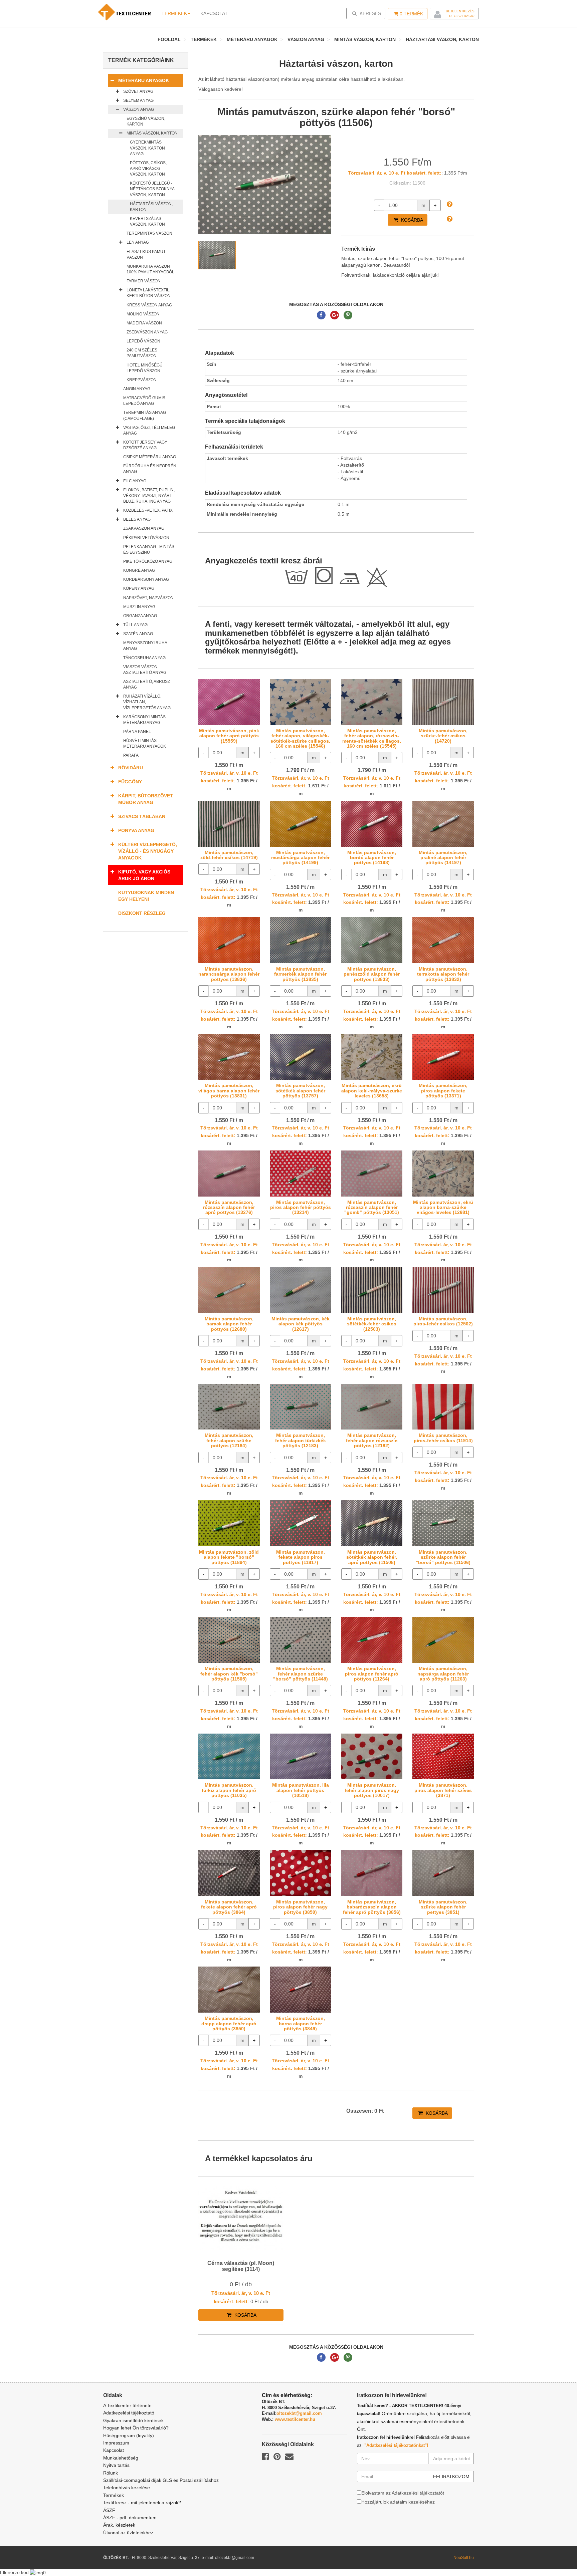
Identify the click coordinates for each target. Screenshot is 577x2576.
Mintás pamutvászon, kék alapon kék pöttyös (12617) (301, 1324)
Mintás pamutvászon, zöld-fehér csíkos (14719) (229, 855)
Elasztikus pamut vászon (146, 254)
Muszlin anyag (139, 607)
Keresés (368, 13)
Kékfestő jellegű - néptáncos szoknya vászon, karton (152, 189)
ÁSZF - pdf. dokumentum (130, 2518)
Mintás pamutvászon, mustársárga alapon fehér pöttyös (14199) (300, 858)
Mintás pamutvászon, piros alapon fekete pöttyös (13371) (443, 1091)
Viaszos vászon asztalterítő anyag (145, 670)
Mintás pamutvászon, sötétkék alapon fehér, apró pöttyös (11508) (372, 1557)
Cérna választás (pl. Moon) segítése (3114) (241, 2266)
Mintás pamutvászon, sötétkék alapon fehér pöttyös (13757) (300, 1091)
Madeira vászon (144, 323)
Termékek (174, 13)
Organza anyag (140, 616)
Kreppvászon (142, 380)
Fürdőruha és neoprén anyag (150, 469)
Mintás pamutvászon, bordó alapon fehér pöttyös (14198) (372, 858)
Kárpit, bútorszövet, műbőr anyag (146, 799)
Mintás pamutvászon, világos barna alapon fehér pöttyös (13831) (229, 1091)
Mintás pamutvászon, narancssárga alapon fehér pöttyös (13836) (229, 974)
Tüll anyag (135, 625)
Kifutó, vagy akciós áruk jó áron (144, 875)
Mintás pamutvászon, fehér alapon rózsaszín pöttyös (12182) (372, 1440)
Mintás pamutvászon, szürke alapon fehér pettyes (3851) (443, 1907)
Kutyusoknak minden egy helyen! (146, 896)
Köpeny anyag (139, 588)
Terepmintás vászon (149, 233)
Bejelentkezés (460, 11)
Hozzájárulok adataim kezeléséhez (398, 2502)
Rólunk (111, 2473)
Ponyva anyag (136, 830)
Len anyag (138, 242)
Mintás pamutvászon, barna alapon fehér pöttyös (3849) (301, 2023)
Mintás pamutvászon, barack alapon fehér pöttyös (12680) (229, 1324)
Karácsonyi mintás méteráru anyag (144, 720)
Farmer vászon (144, 281)
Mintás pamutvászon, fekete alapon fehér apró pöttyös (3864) (229, 1907)
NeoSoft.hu (464, 2558)
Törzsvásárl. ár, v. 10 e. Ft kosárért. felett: (395, 173)
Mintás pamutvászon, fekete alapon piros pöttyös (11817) (301, 1557)
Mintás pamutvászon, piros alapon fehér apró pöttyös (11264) (372, 1674)
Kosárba (411, 220)
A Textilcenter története (127, 2405)
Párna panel (137, 732)
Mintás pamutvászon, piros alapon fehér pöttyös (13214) (301, 1207)
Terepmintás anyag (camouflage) (145, 415)
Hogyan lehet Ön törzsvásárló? (136, 2428)
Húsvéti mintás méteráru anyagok (145, 743)
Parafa (131, 755)
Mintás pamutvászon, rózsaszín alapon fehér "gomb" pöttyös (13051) (372, 1207)
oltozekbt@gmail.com (299, 2413)
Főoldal (169, 39)
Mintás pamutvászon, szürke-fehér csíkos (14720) (443, 736)
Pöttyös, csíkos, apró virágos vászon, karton (148, 169)
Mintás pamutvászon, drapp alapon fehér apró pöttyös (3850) (229, 2023)
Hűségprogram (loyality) (129, 2435)
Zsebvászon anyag (147, 332)
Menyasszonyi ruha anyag (145, 646)
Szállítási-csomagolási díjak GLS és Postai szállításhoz (161, 2480)
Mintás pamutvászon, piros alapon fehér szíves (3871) (443, 1790)
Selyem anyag (138, 100)
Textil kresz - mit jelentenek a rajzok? (142, 2503)
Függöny (130, 782)
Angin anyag (137, 389)
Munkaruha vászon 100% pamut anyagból (150, 269)
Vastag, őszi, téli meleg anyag (149, 430)
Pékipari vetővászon (146, 538)
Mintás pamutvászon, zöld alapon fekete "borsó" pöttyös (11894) (229, 1557)
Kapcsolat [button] (214, 13)
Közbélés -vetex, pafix (148, 510)
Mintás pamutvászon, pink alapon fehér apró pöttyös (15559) (229, 736)
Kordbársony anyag (146, 579)
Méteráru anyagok (252, 39)
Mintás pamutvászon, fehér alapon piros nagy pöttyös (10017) (372, 1790)
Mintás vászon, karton (365, 39)
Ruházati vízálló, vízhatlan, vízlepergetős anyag (147, 702)
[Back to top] (555, 2554)
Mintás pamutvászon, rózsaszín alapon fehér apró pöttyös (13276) (229, 1207)
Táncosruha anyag (144, 658)
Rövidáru (131, 768)
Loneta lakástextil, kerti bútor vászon (149, 293)
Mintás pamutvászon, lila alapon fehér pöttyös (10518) (301, 1790)
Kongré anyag (139, 570)
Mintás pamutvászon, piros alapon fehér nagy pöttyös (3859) (300, 1907)
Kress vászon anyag (149, 305)
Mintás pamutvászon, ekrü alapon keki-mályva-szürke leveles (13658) (372, 1091)
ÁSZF (109, 2510)
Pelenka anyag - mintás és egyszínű (149, 550)
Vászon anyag (306, 39)
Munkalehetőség (121, 2458)
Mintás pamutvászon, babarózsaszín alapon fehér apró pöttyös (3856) (372, 1907)
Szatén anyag (138, 634)
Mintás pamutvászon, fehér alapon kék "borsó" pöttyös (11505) (229, 1674)
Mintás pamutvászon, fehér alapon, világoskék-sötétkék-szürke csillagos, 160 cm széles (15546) (300, 738)
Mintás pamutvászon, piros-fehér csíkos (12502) (443, 1321)
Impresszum (116, 2443)
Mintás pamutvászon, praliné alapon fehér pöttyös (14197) (443, 858)
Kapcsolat (114, 2450)
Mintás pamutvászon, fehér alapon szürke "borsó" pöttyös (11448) (301, 1674)
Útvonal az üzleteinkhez (128, 2533)
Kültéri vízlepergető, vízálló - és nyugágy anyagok (148, 851)
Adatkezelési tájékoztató (129, 2413)
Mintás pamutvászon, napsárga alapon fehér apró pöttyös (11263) (443, 1674)
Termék (411, 14)
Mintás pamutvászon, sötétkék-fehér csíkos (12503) (372, 1324)
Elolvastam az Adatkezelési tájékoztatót (403, 2493)
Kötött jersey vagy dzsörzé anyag (145, 445)
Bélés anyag (137, 519)
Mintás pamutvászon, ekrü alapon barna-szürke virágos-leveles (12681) (443, 1207)
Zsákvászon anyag (144, 528)
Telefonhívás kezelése (127, 2488)
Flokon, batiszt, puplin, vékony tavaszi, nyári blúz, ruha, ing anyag (149, 496)
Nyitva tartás (116, 2465)
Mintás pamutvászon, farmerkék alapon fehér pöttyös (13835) (300, 974)
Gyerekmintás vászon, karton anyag (147, 148)
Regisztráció (462, 16)
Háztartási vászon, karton (442, 39)
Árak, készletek (119, 2525)
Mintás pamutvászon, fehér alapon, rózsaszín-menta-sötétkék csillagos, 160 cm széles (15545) (372, 738)
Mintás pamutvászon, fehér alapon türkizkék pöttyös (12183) (301, 1440)
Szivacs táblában (142, 816)
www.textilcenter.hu (295, 2419)
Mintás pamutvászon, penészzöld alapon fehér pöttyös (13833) (372, 974)
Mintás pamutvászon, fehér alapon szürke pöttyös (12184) (229, 1440)
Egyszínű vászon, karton (146, 121)
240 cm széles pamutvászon (142, 353)
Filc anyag (135, 481)
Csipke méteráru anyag (150, 457)
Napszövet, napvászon (148, 598)
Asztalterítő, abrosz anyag (147, 684)
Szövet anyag (138, 91)
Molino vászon (143, 314)
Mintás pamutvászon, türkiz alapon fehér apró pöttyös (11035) (229, 1790)
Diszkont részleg (142, 913)
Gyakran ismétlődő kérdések (133, 2420)
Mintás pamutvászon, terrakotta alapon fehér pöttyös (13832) (443, 974)
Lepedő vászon (143, 341)
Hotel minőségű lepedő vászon (145, 368)
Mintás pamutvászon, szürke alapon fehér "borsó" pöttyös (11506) (443, 1557)
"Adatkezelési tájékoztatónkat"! (396, 2445)
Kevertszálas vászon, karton (147, 221)
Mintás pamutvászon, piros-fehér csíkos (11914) (443, 1438)
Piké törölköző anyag (148, 561)
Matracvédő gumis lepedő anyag (144, 401)
